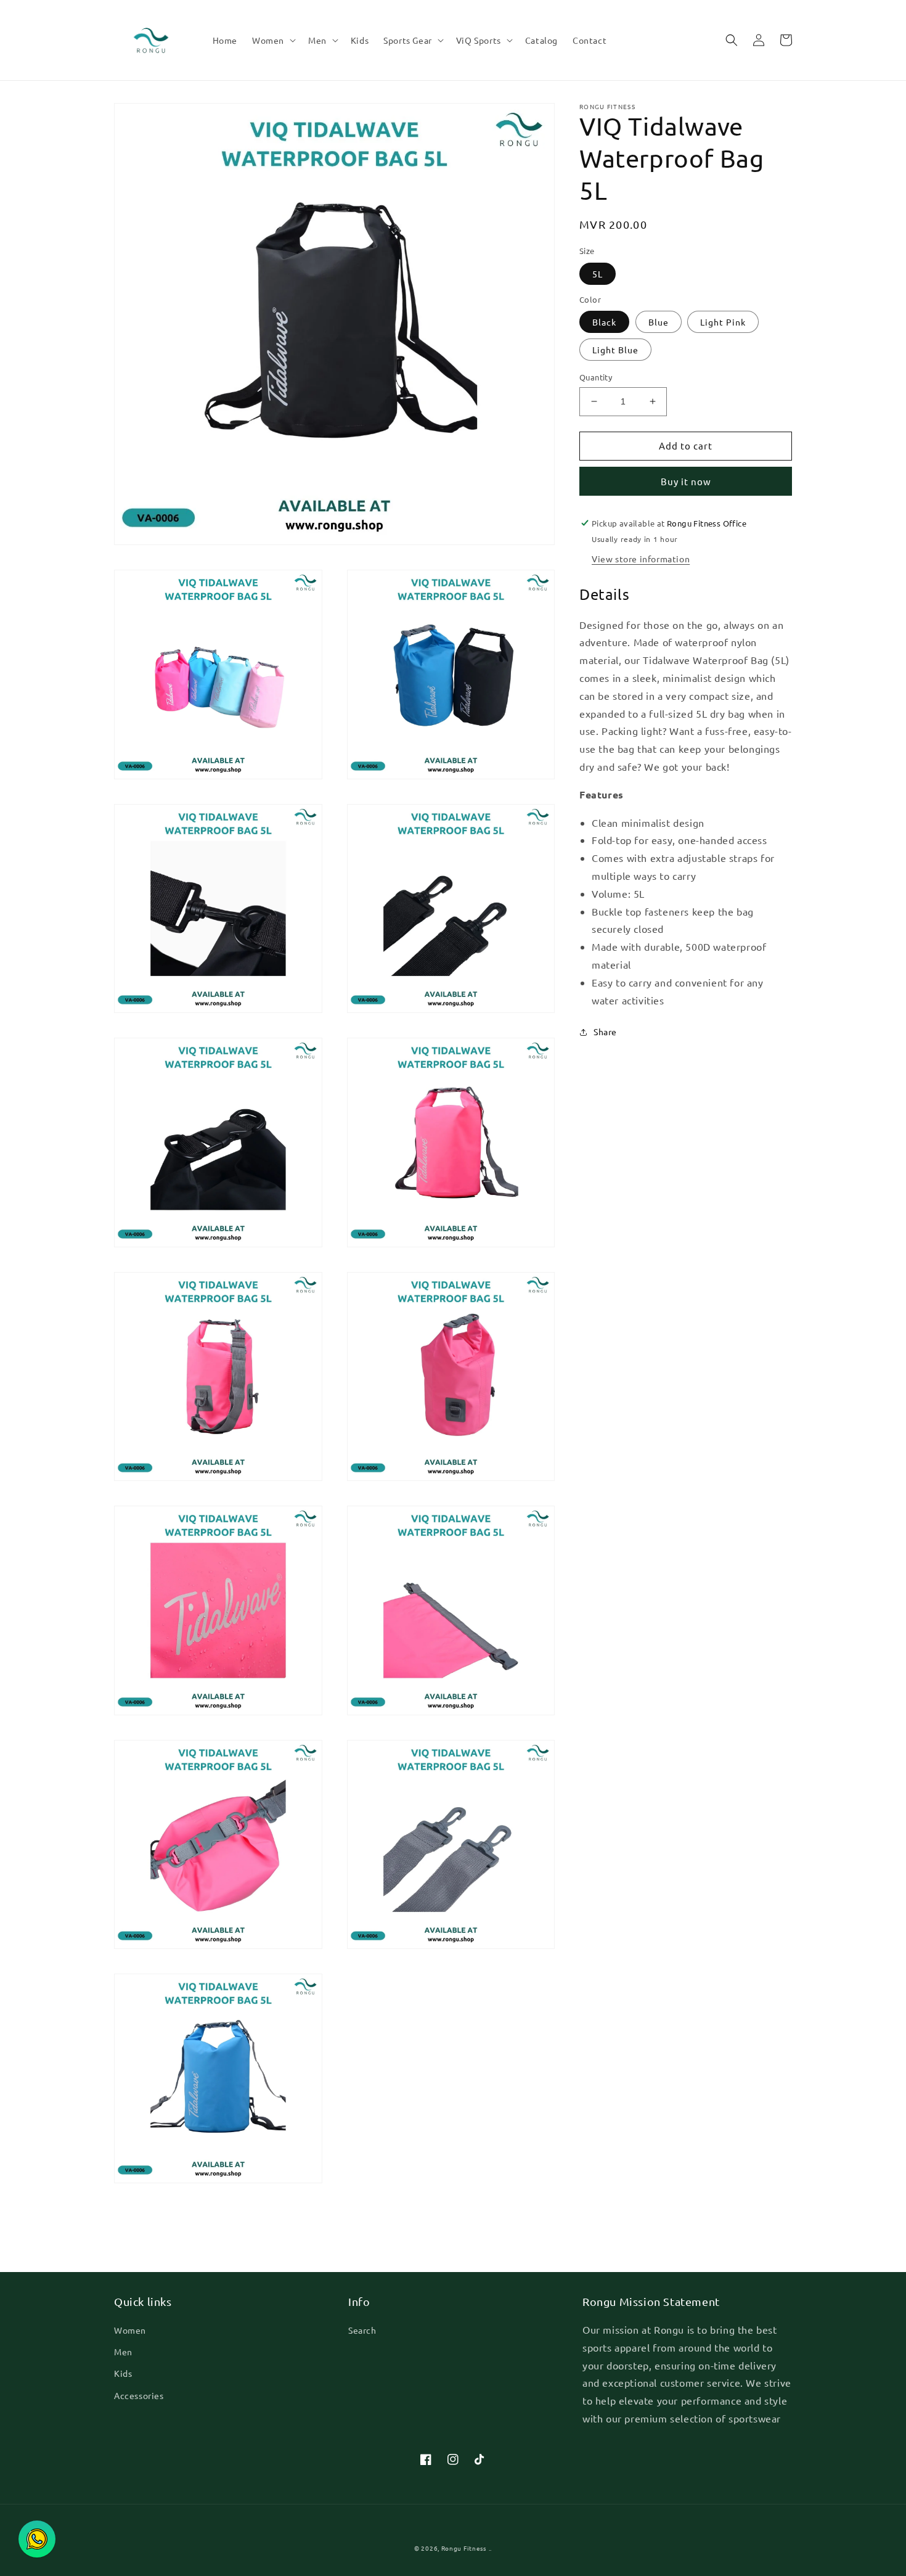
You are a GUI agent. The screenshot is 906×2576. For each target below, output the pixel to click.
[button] (273, 40)
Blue (659, 322)
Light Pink (723, 322)
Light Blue (615, 350)
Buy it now (686, 481)
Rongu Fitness (464, 2548)
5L (598, 274)
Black (604, 322)
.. (490, 2548)
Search (362, 2330)
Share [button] (605, 1032)
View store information (641, 559)
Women (130, 2330)
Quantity (596, 377)
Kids (123, 2373)
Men (123, 2352)
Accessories (139, 2395)
